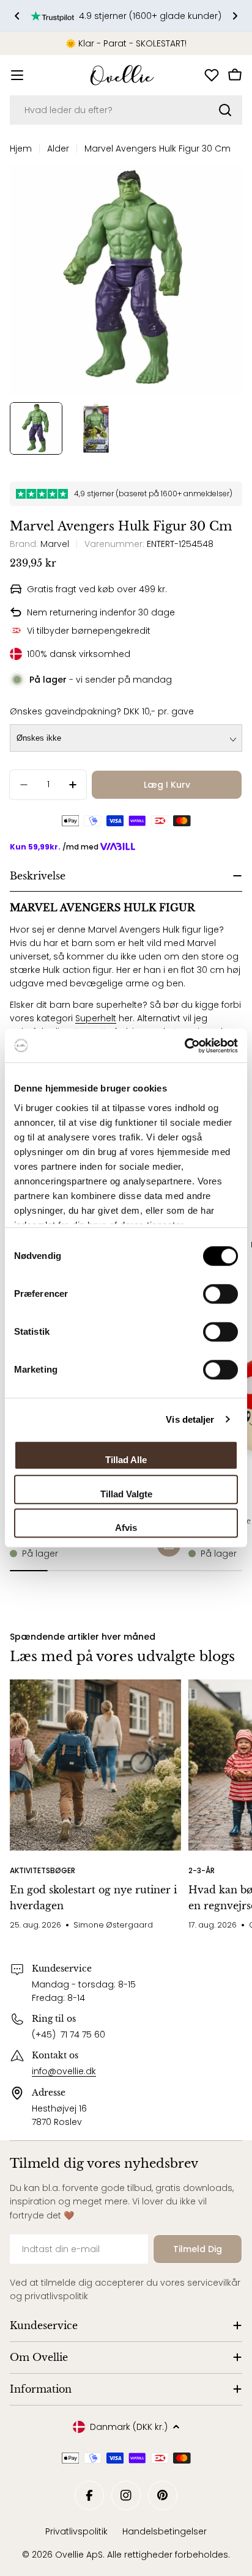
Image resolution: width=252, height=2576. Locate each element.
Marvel (55, 544)
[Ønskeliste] (212, 75)
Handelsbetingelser (165, 2531)
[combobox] (126, 110)
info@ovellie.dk (64, 2071)
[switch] (220, 1294)
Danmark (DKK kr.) (129, 2427)
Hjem (21, 149)
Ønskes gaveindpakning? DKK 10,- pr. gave (102, 711)
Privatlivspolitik (76, 2531)
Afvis (126, 1528)
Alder (58, 149)
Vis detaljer (190, 1419)
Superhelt (96, 1018)
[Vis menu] (17, 75)
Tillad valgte (126, 1494)
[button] (17, 16)
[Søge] (225, 110)
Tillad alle (126, 1460)
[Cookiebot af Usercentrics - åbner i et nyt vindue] (184, 1046)
